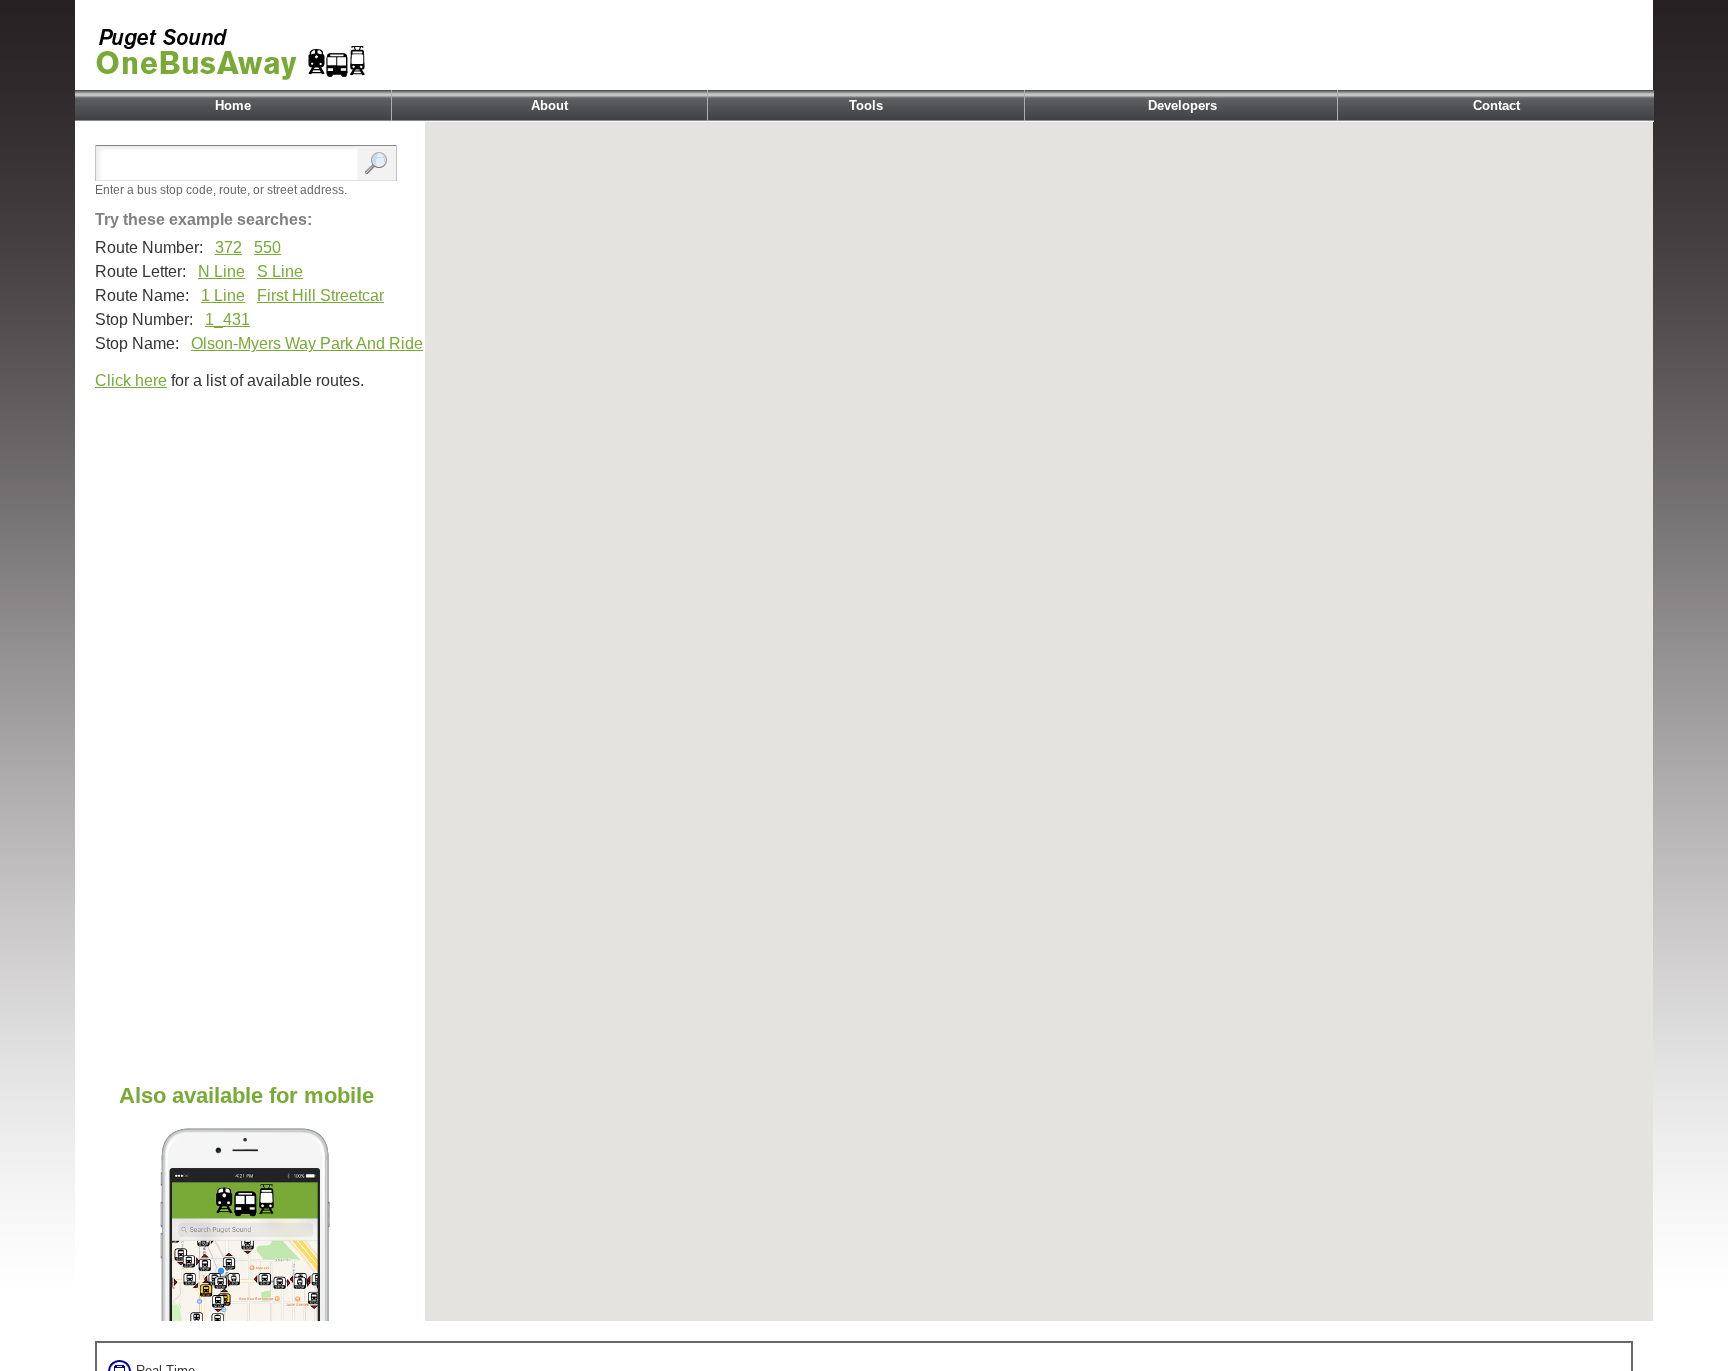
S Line (280, 271)
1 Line (223, 295)
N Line (221, 271)
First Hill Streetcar (320, 295)
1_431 (227, 319)
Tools (866, 105)
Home (233, 105)
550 (267, 247)
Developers (1182, 105)
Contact (1496, 105)
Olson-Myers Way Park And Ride (307, 343)
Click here (131, 380)
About (549, 105)
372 (228, 247)
